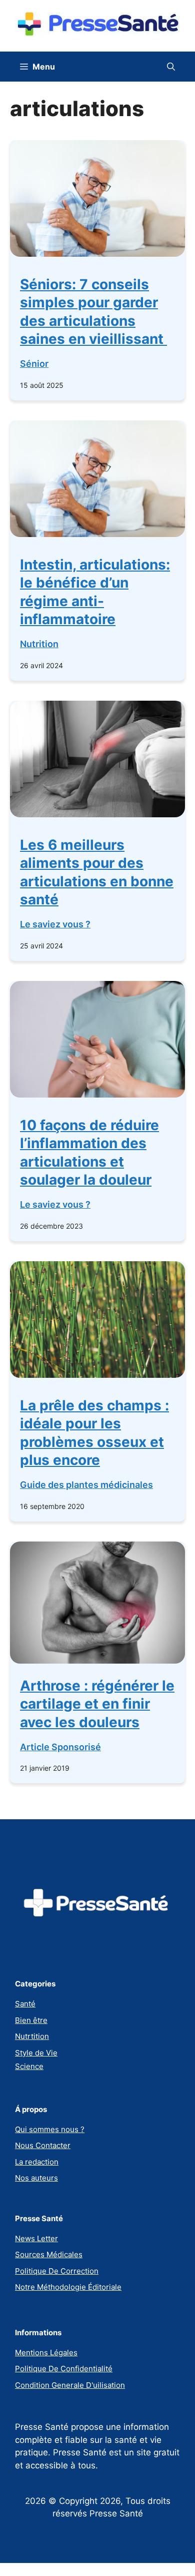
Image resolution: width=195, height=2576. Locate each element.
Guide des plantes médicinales (86, 1485)
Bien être (31, 2020)
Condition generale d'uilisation (70, 2385)
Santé (25, 2004)
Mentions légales (46, 2353)
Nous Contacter (43, 2145)
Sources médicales (49, 2254)
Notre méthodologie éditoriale (68, 2287)
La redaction (37, 2162)
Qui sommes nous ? (50, 2129)
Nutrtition (32, 2036)
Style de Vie (36, 2053)
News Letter (36, 2238)
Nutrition (39, 644)
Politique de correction (57, 2271)
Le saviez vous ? (55, 924)
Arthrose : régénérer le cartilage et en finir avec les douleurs (97, 1704)
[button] (171, 67)
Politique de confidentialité (64, 2369)
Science (29, 2066)
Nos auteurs (36, 2178)
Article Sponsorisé (60, 1747)
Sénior (34, 364)
